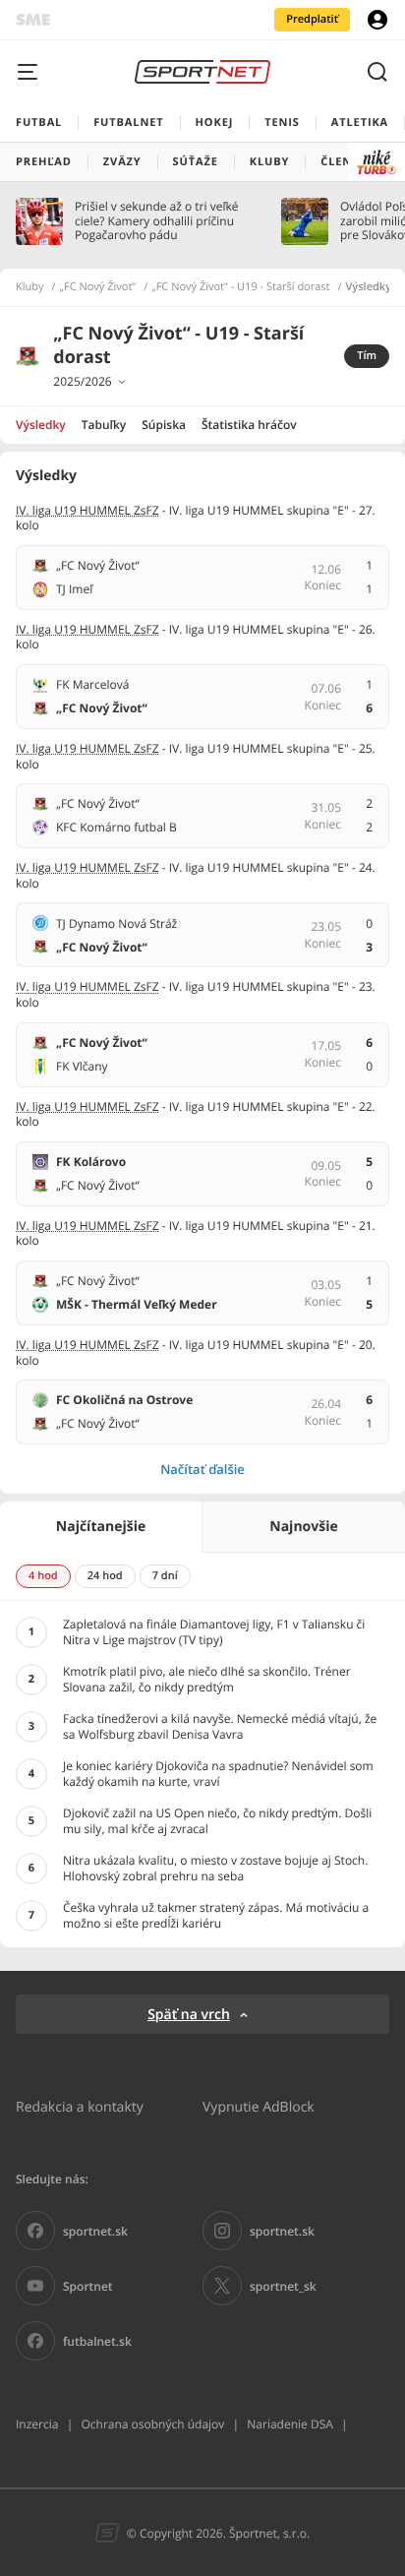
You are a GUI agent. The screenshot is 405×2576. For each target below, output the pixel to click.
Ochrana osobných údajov (152, 2424)
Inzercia (37, 2424)
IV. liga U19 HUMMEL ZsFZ (87, 510)
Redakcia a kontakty (80, 2106)
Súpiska (164, 425)
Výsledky (41, 425)
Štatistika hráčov (249, 425)
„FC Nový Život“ (98, 287)
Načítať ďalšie (202, 1469)
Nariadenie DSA (290, 2424)
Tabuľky (104, 425)
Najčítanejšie (101, 1527)
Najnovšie (303, 1527)
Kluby (30, 287)
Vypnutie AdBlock (259, 2106)
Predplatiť (312, 19)
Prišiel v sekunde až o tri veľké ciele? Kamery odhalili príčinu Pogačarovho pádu (156, 221)
